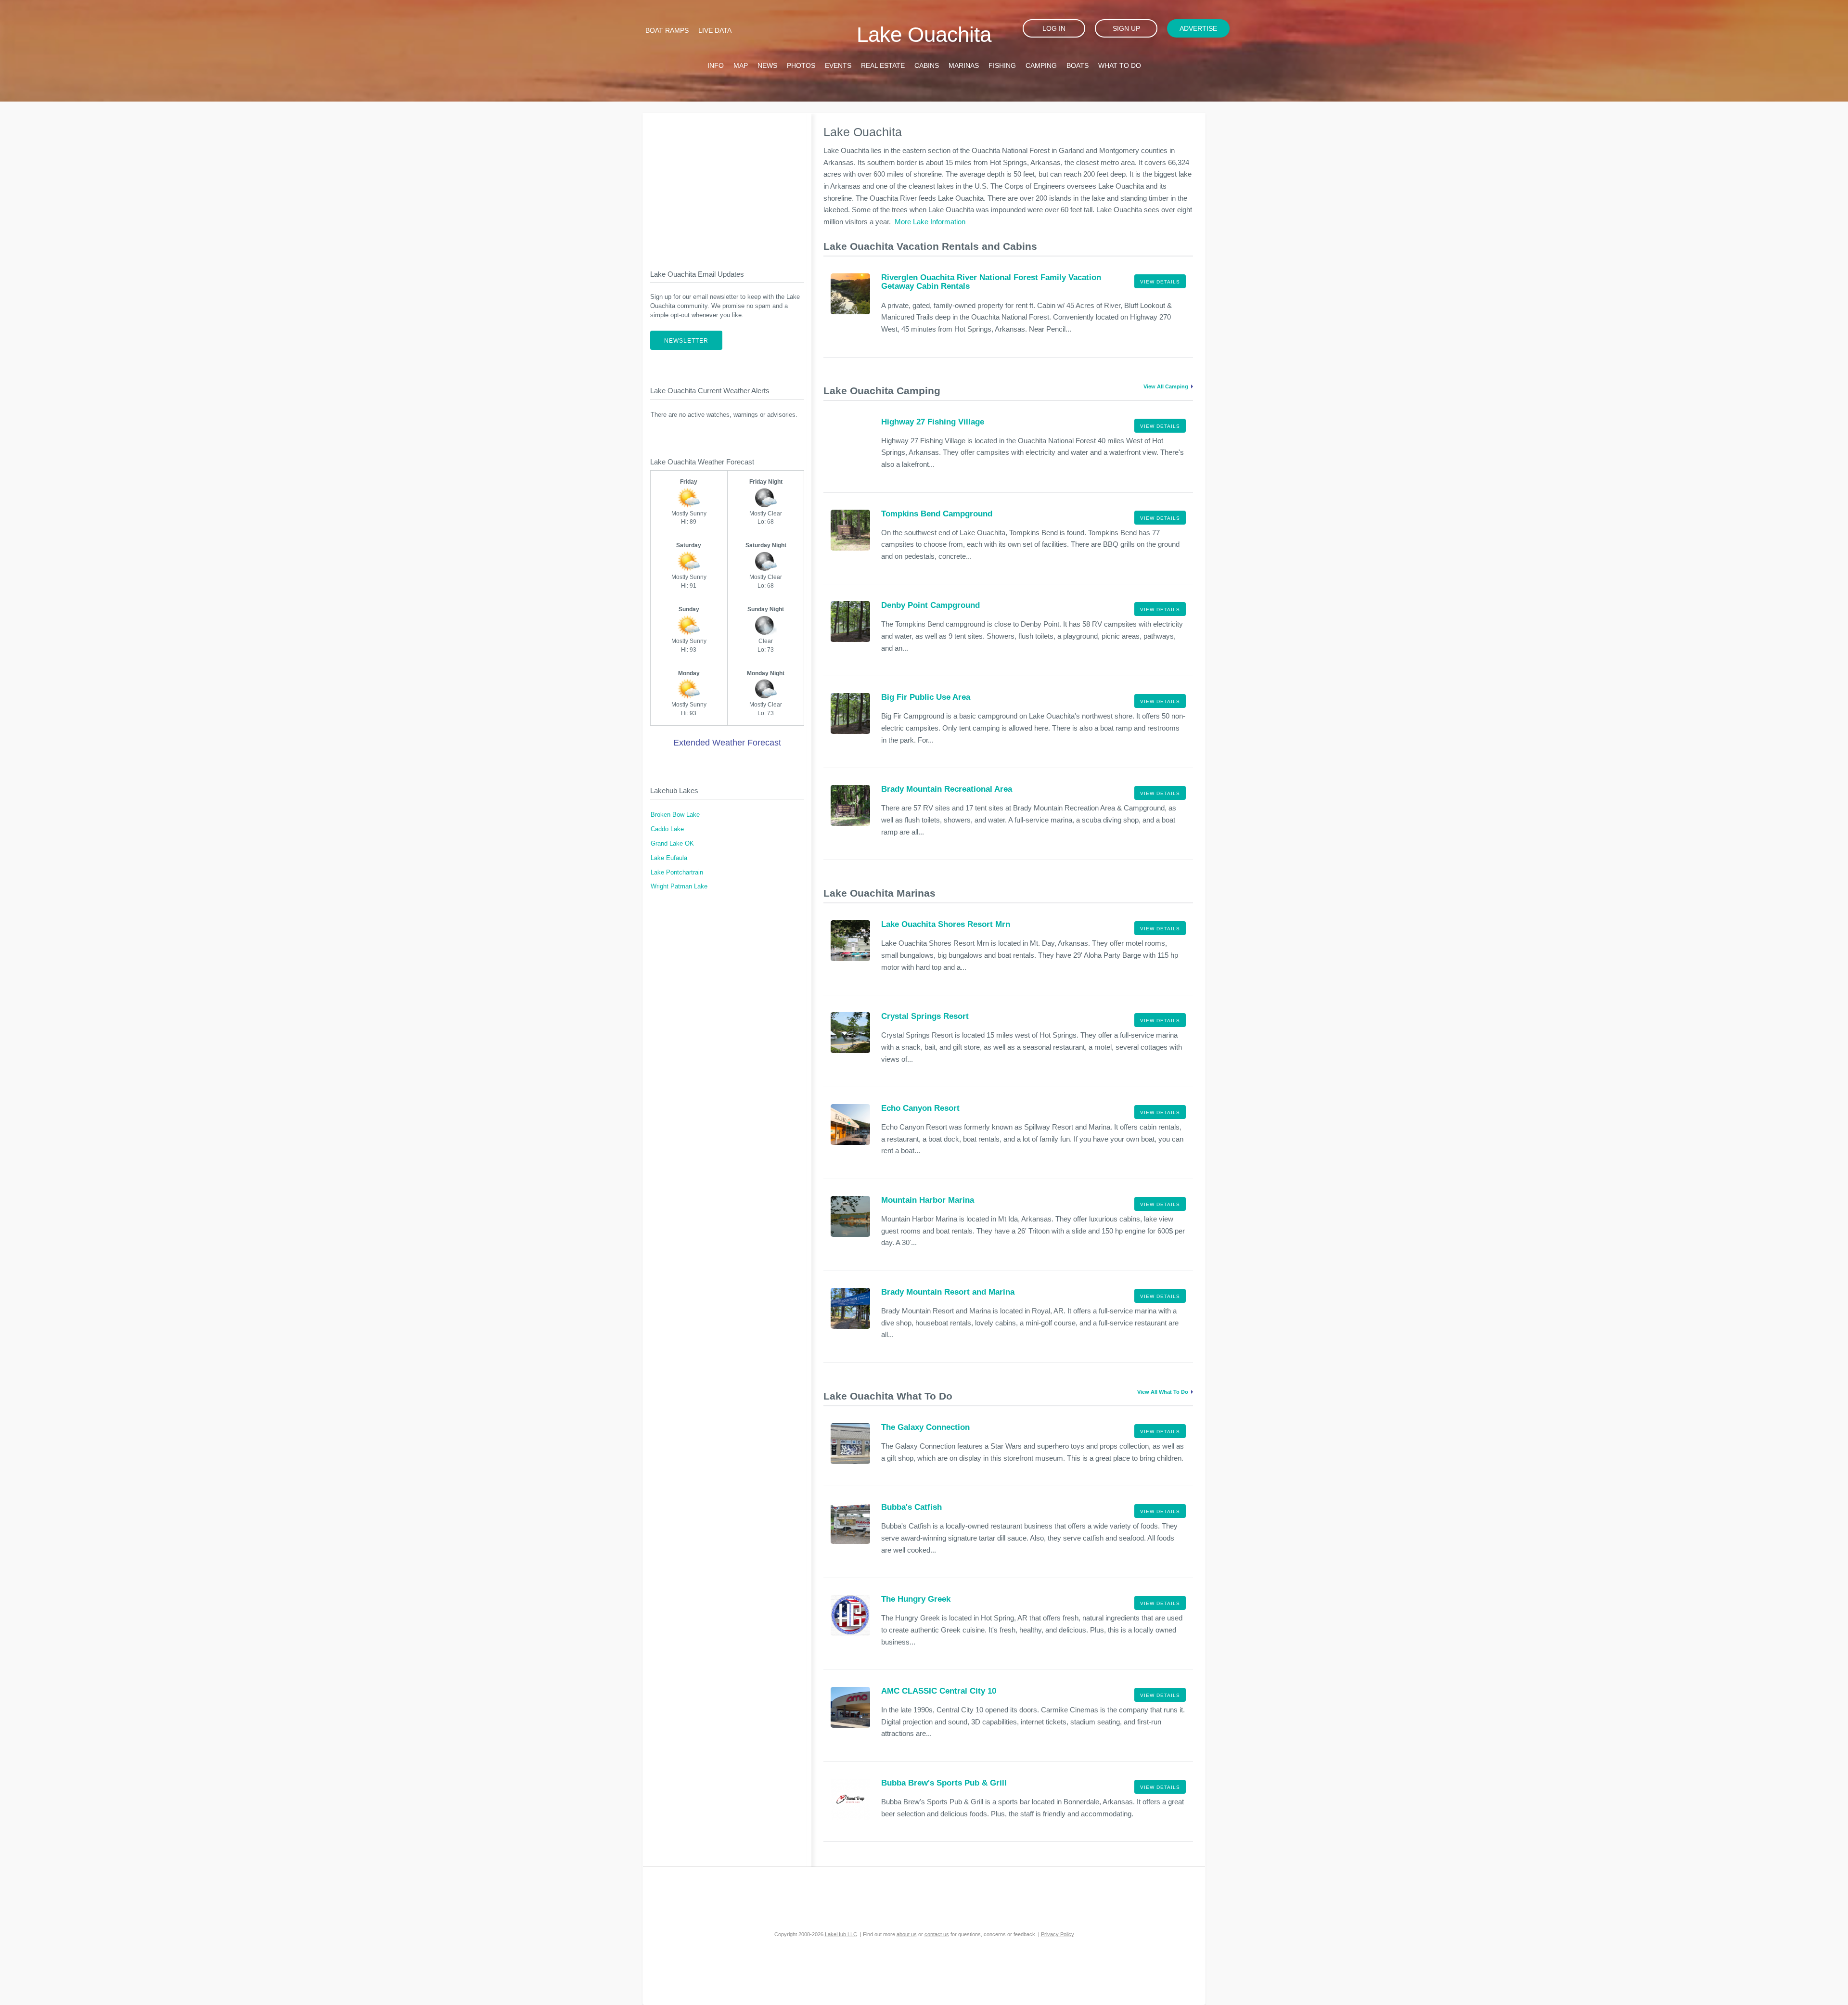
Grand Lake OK (672, 844)
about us (907, 1934)
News (767, 65)
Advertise (1198, 28)
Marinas (964, 65)
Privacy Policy (1058, 1934)
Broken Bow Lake (675, 815)
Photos (801, 65)
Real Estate (883, 65)
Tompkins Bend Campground (937, 514)
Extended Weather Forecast (727, 743)
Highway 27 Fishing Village (933, 422)
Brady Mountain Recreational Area (947, 789)
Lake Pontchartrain (677, 873)
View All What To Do (1163, 1392)
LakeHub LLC (841, 1934)
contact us (937, 1934)
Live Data (715, 30)
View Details (1160, 282)
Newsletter (686, 341)
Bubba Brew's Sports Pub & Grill (944, 1783)
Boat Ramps (667, 30)
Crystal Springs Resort (925, 1016)
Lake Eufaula (669, 858)
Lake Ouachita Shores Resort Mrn (946, 924)
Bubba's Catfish (911, 1507)
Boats (1078, 65)
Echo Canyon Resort (920, 1108)
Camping (1041, 65)
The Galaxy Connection (925, 1427)
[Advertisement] (727, 183)
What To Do (1120, 65)
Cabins (927, 65)
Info (716, 65)
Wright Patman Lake (679, 887)
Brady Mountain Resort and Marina (948, 1292)
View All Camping (1166, 386)
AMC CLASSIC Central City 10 (939, 1691)
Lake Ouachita (924, 34)
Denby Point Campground (930, 605)
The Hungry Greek (916, 1599)
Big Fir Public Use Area (926, 697)
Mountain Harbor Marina (928, 1200)
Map (741, 65)
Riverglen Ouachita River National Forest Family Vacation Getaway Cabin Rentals (991, 282)
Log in (1054, 28)
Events (838, 65)
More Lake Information (930, 222)
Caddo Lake (667, 829)
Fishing (1002, 65)
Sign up (1126, 28)
